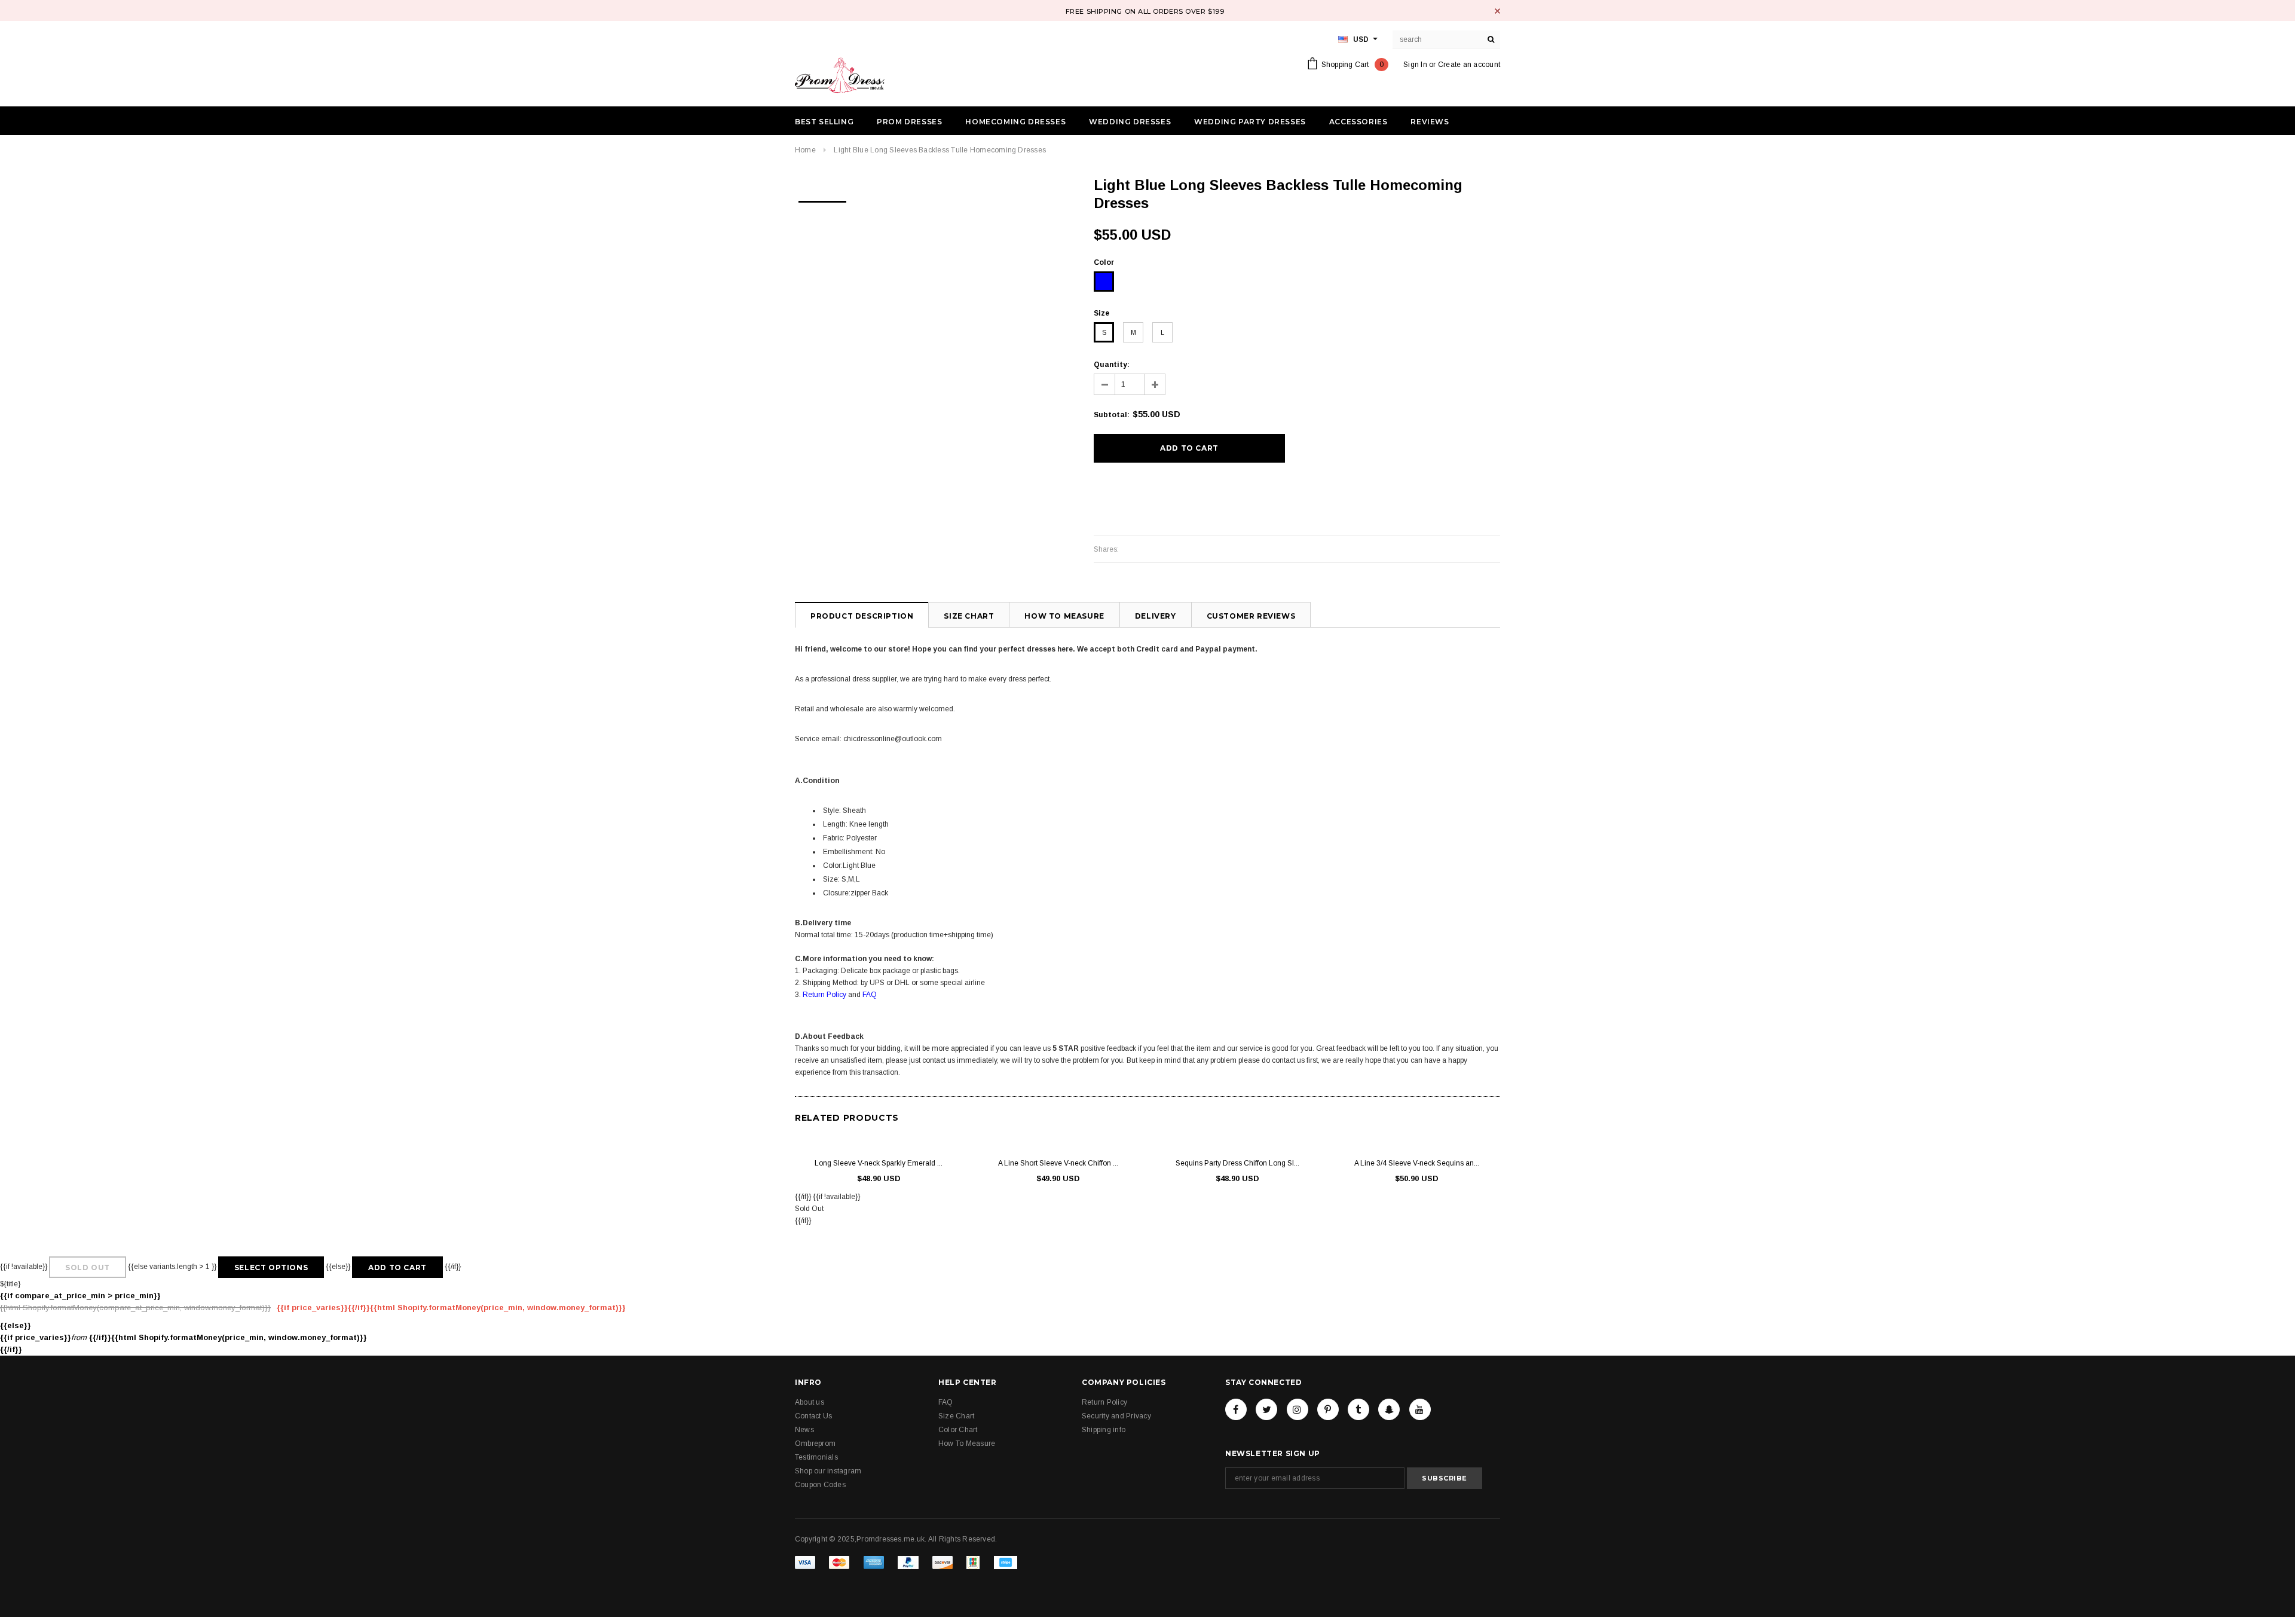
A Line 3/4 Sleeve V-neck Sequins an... (1417, 1163)
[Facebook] (1236, 1409)
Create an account (1469, 65)
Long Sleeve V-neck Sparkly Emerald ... (879, 1163)
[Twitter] (1266, 1409)
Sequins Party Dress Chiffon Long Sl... (1237, 1163)
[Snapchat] (1389, 1409)
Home (805, 150)
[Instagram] (1298, 1409)
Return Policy (824, 995)
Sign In (1415, 65)
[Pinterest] (1328, 1409)
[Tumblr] (1358, 1409)
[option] (822, 198)
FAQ (870, 995)
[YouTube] (1420, 1409)
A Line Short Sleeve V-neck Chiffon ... (1058, 1163)
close (1497, 11)
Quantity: (1112, 365)
